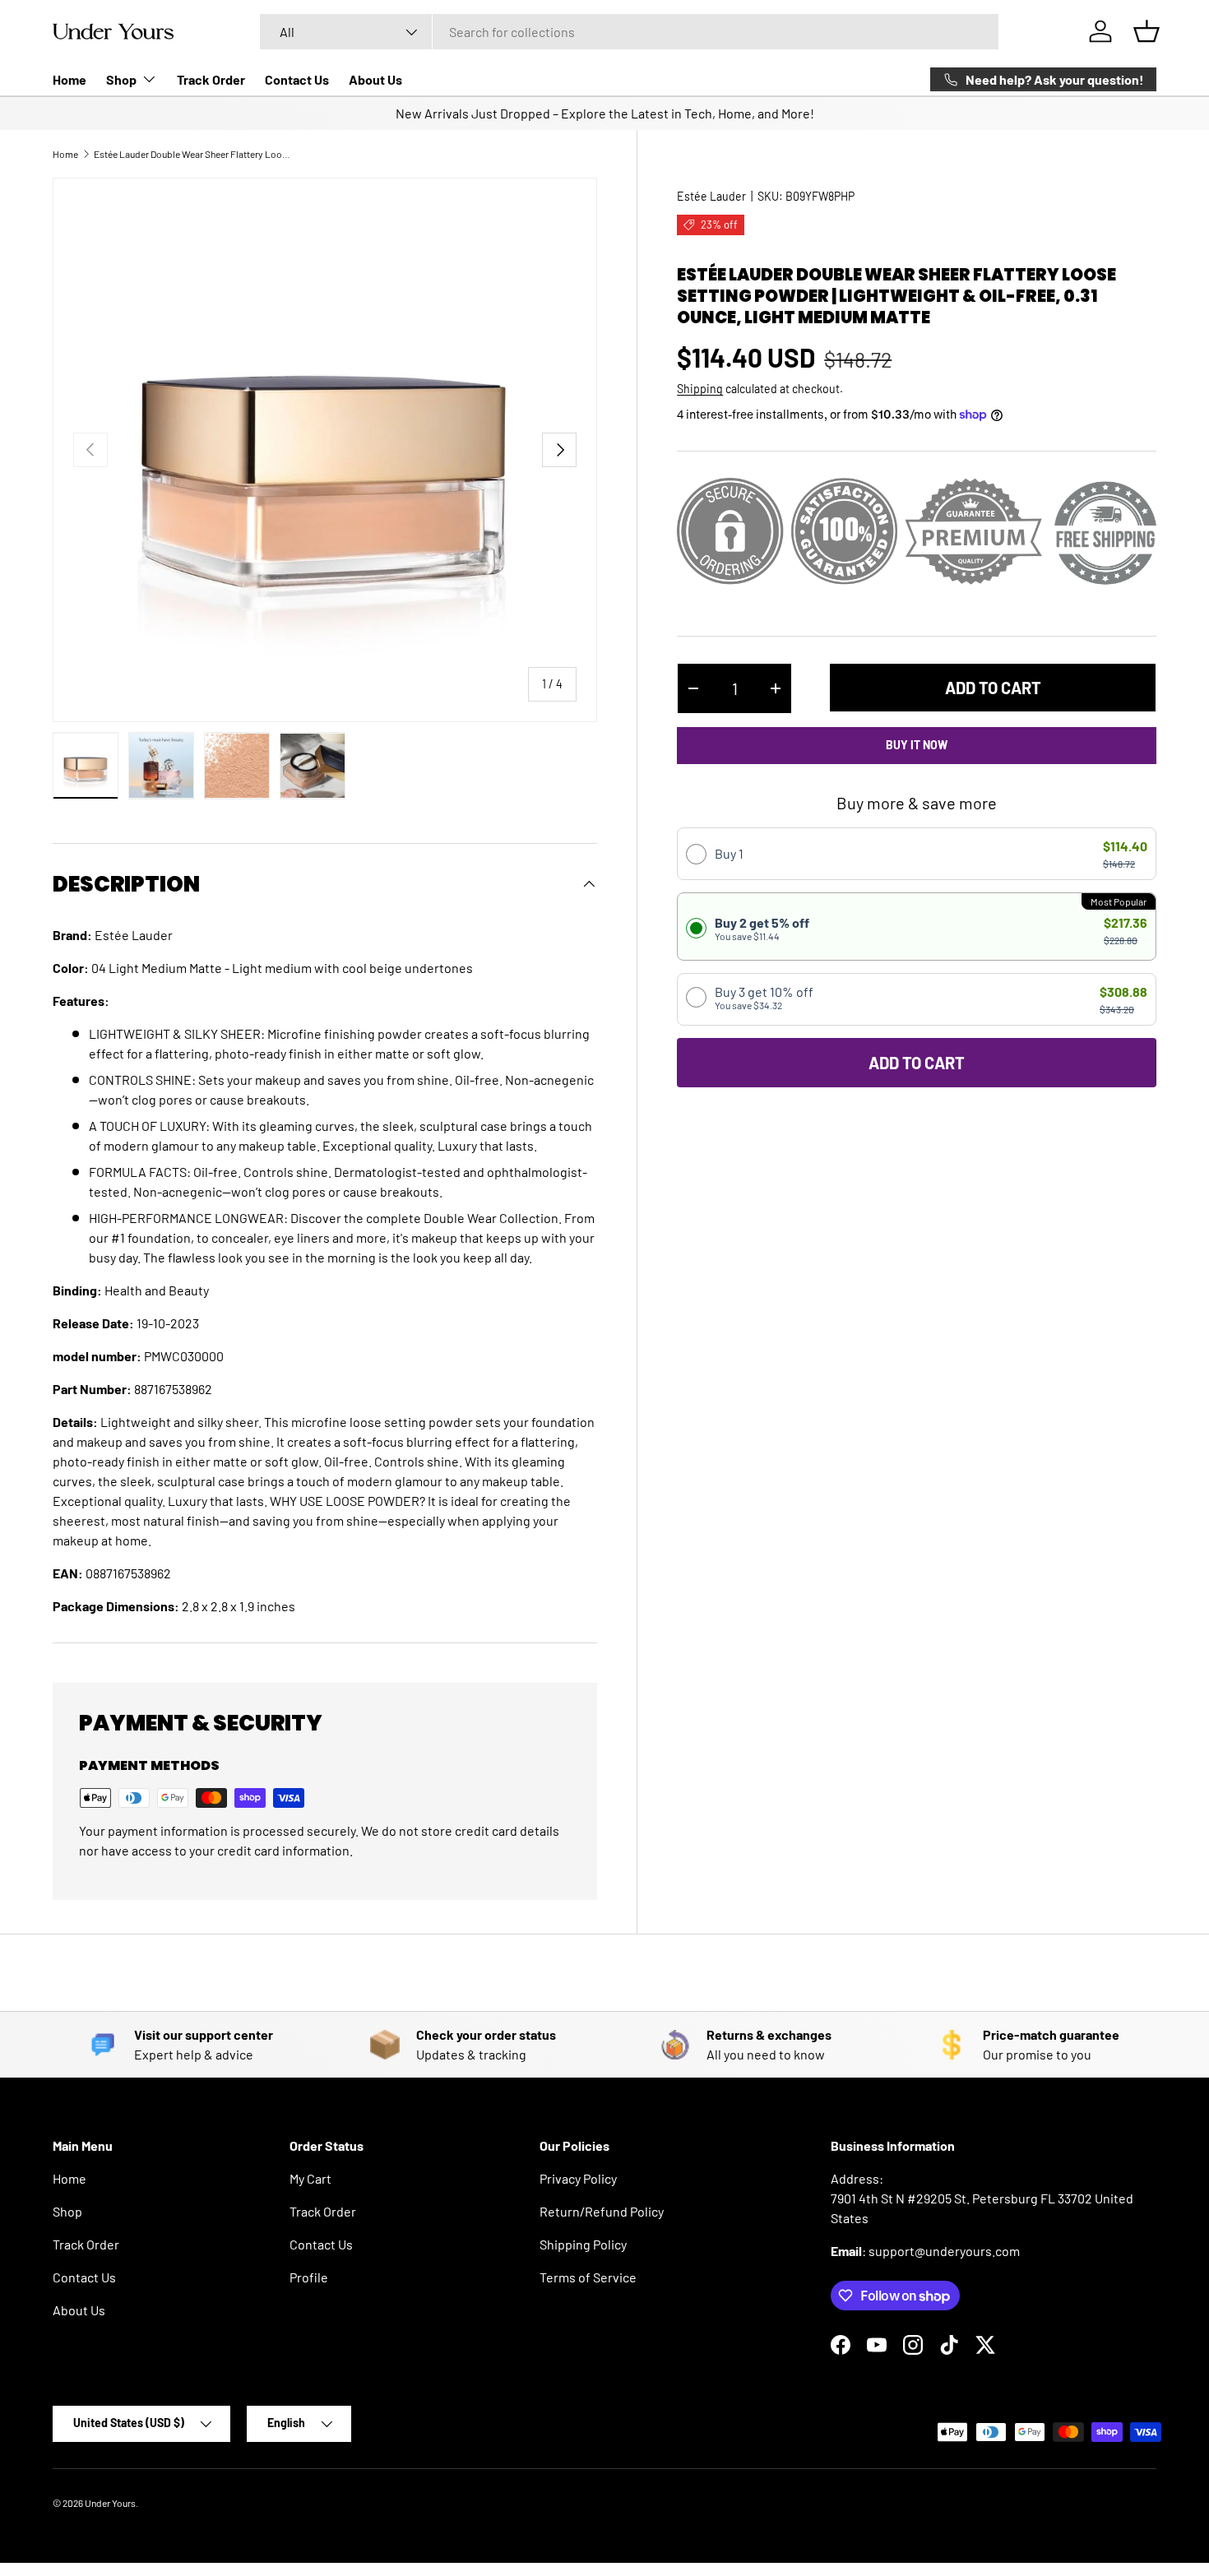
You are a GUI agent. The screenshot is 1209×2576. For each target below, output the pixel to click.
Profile (309, 2277)
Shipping (700, 389)
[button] (1146, 31)
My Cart (310, 2178)
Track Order (211, 79)
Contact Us (297, 79)
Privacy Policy (578, 2178)
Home (69, 79)
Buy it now (917, 745)
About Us (375, 79)
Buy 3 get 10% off (764, 997)
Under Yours (110, 2503)
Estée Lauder (711, 196)
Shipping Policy (583, 2244)
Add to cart (993, 688)
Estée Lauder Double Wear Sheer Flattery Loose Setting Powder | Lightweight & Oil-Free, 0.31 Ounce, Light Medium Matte (192, 154)
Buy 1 (729, 853)
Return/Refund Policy (602, 2211)
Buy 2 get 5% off (762, 928)
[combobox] (629, 32)
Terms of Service (588, 2277)
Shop (121, 79)
